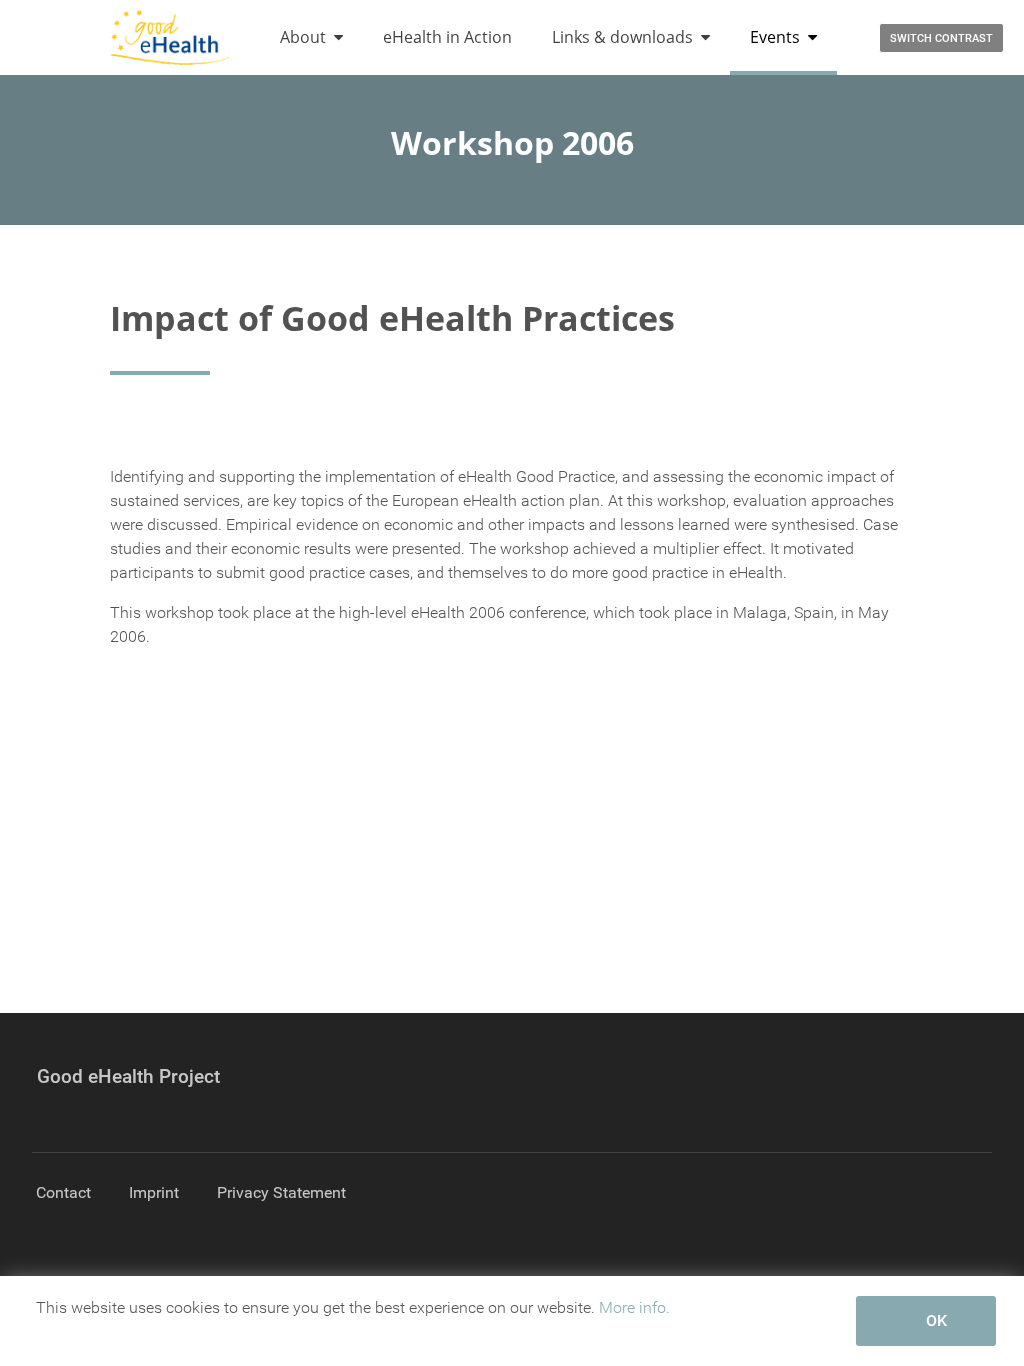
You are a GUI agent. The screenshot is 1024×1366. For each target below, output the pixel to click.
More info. (634, 1307)
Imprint (154, 1192)
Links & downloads (622, 37)
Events (775, 37)
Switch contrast (941, 38)
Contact (63, 1192)
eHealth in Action (447, 37)
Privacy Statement (281, 1192)
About (303, 37)
